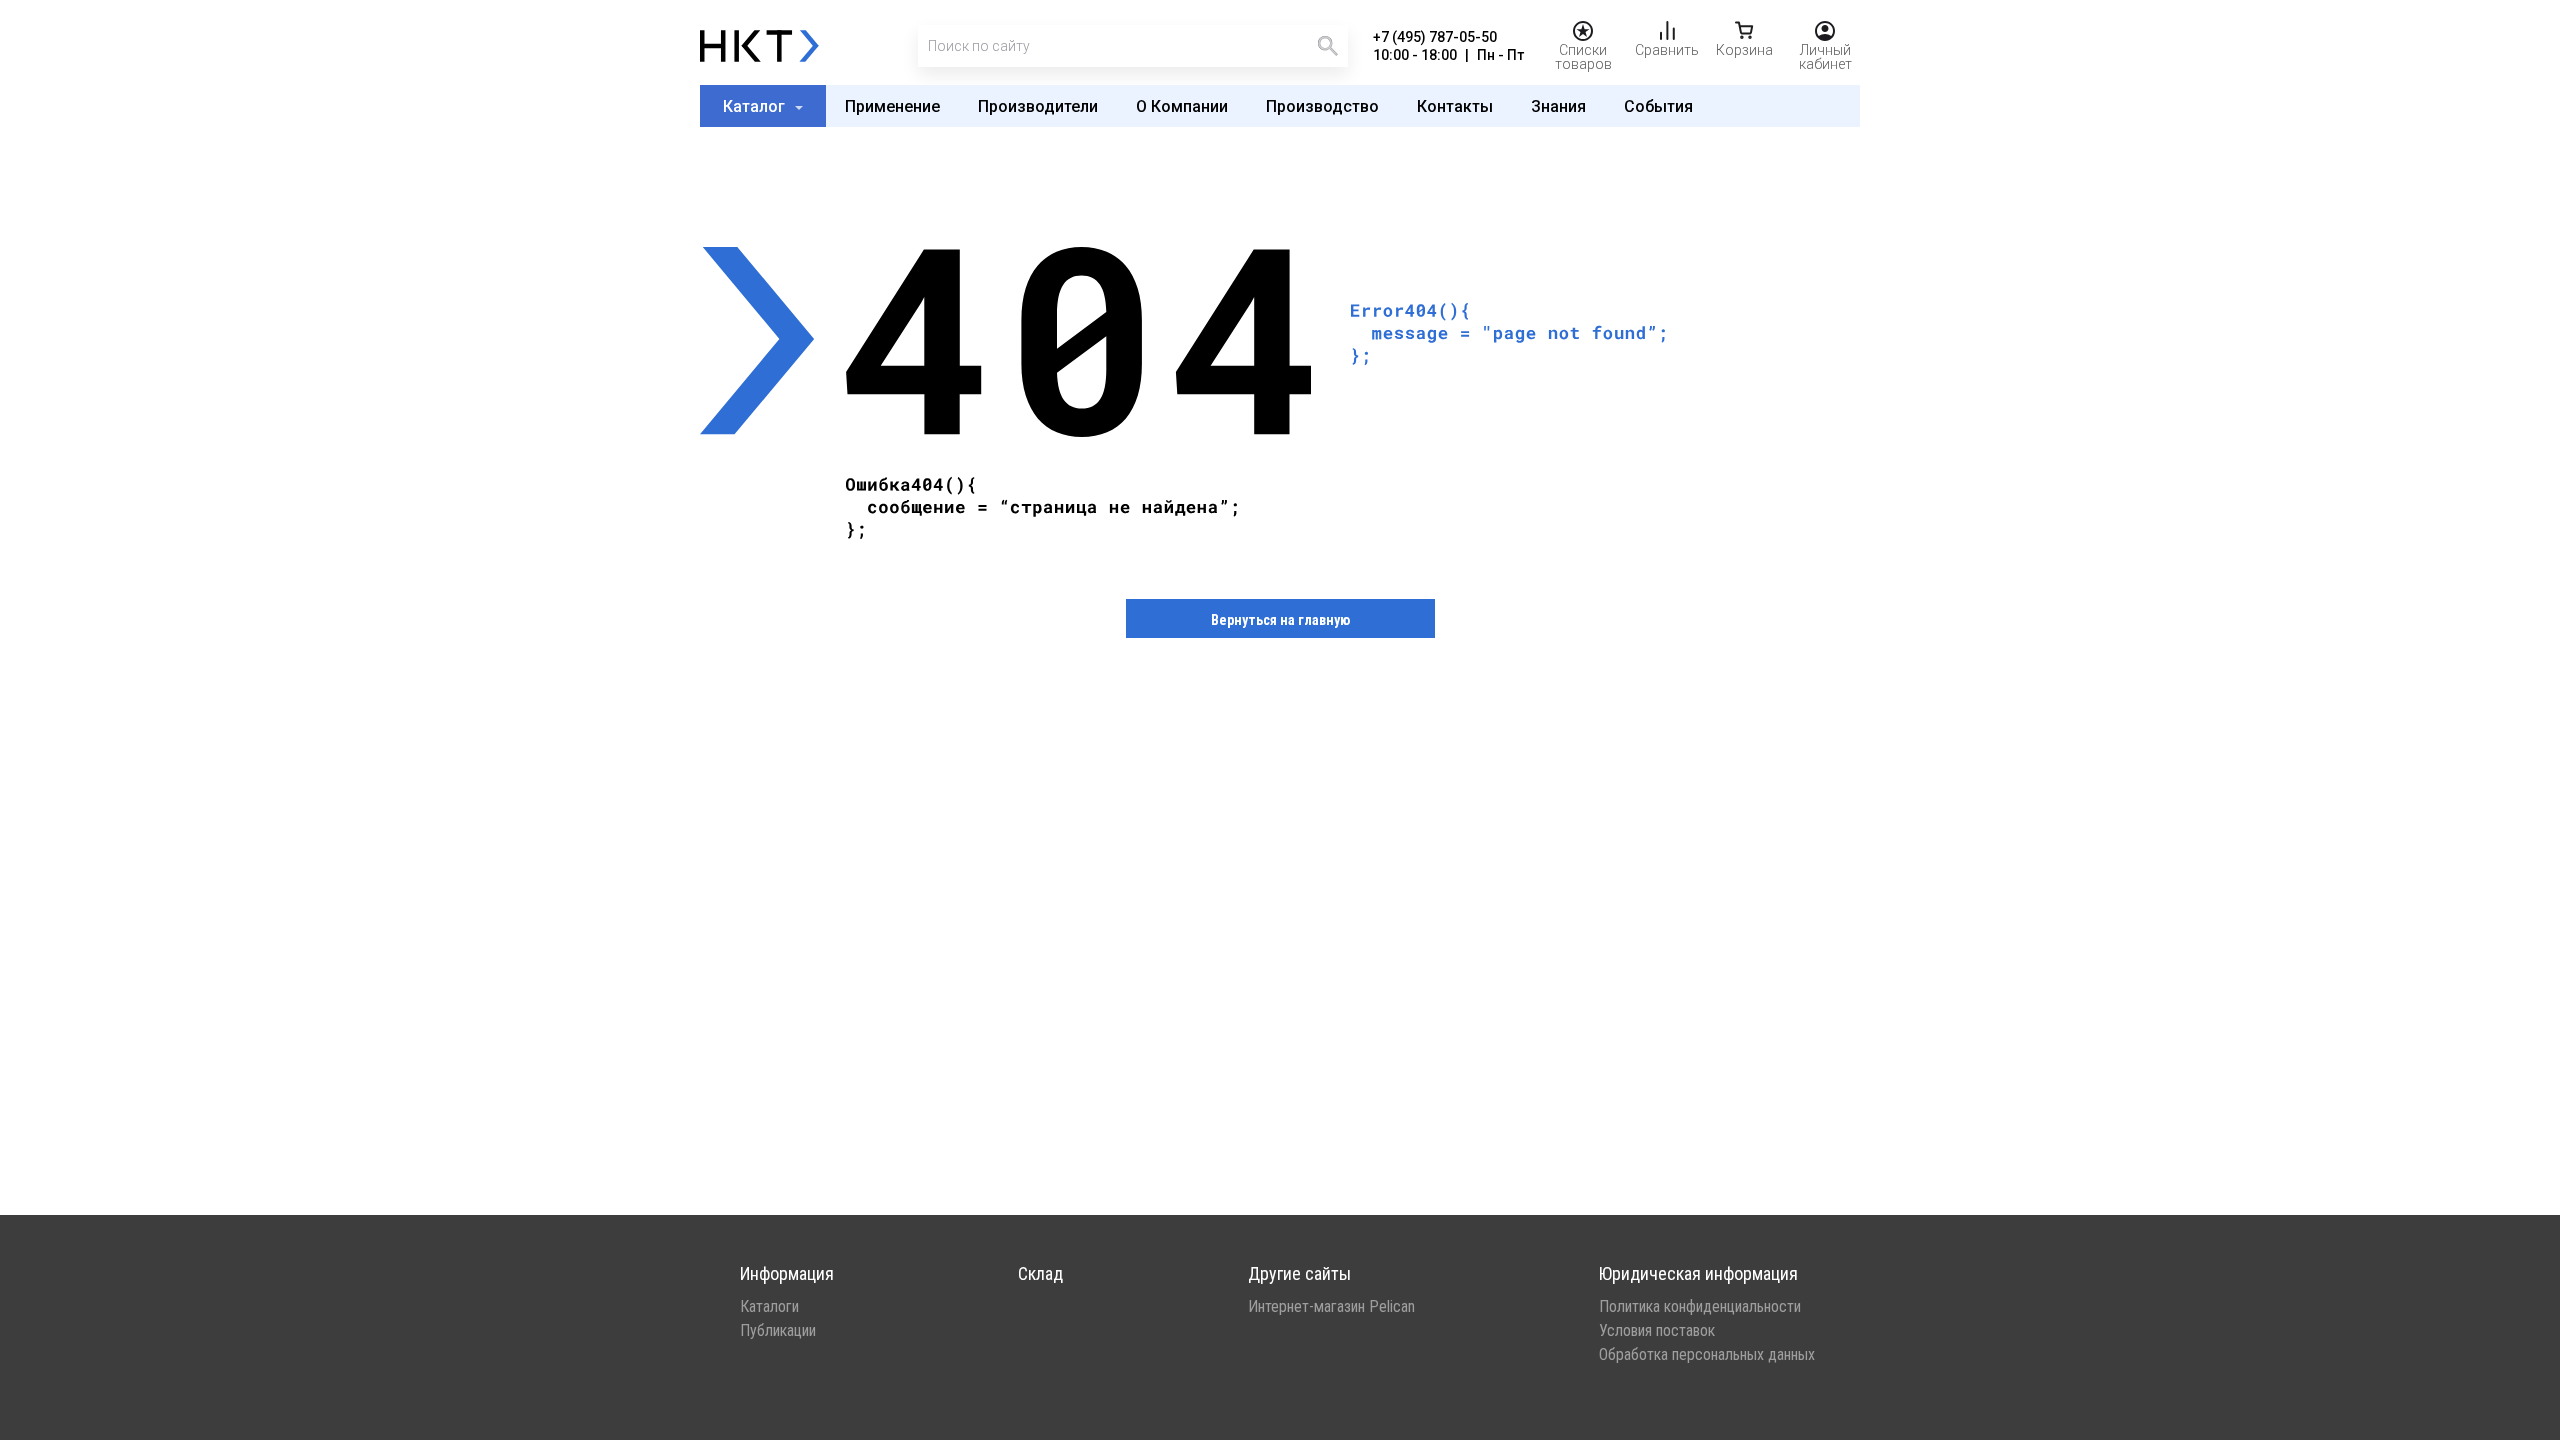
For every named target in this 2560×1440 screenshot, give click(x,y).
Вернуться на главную (1280, 620)
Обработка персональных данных (1707, 1355)
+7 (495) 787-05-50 (1435, 37)
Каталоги (769, 1307)
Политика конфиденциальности (1700, 1307)
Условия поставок (1657, 1331)
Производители (1038, 106)
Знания (1558, 106)
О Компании (1182, 106)
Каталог (756, 106)
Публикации (778, 1331)
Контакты (1455, 106)
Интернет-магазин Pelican (1331, 1307)
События (1658, 106)
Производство (1322, 106)
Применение (892, 106)
